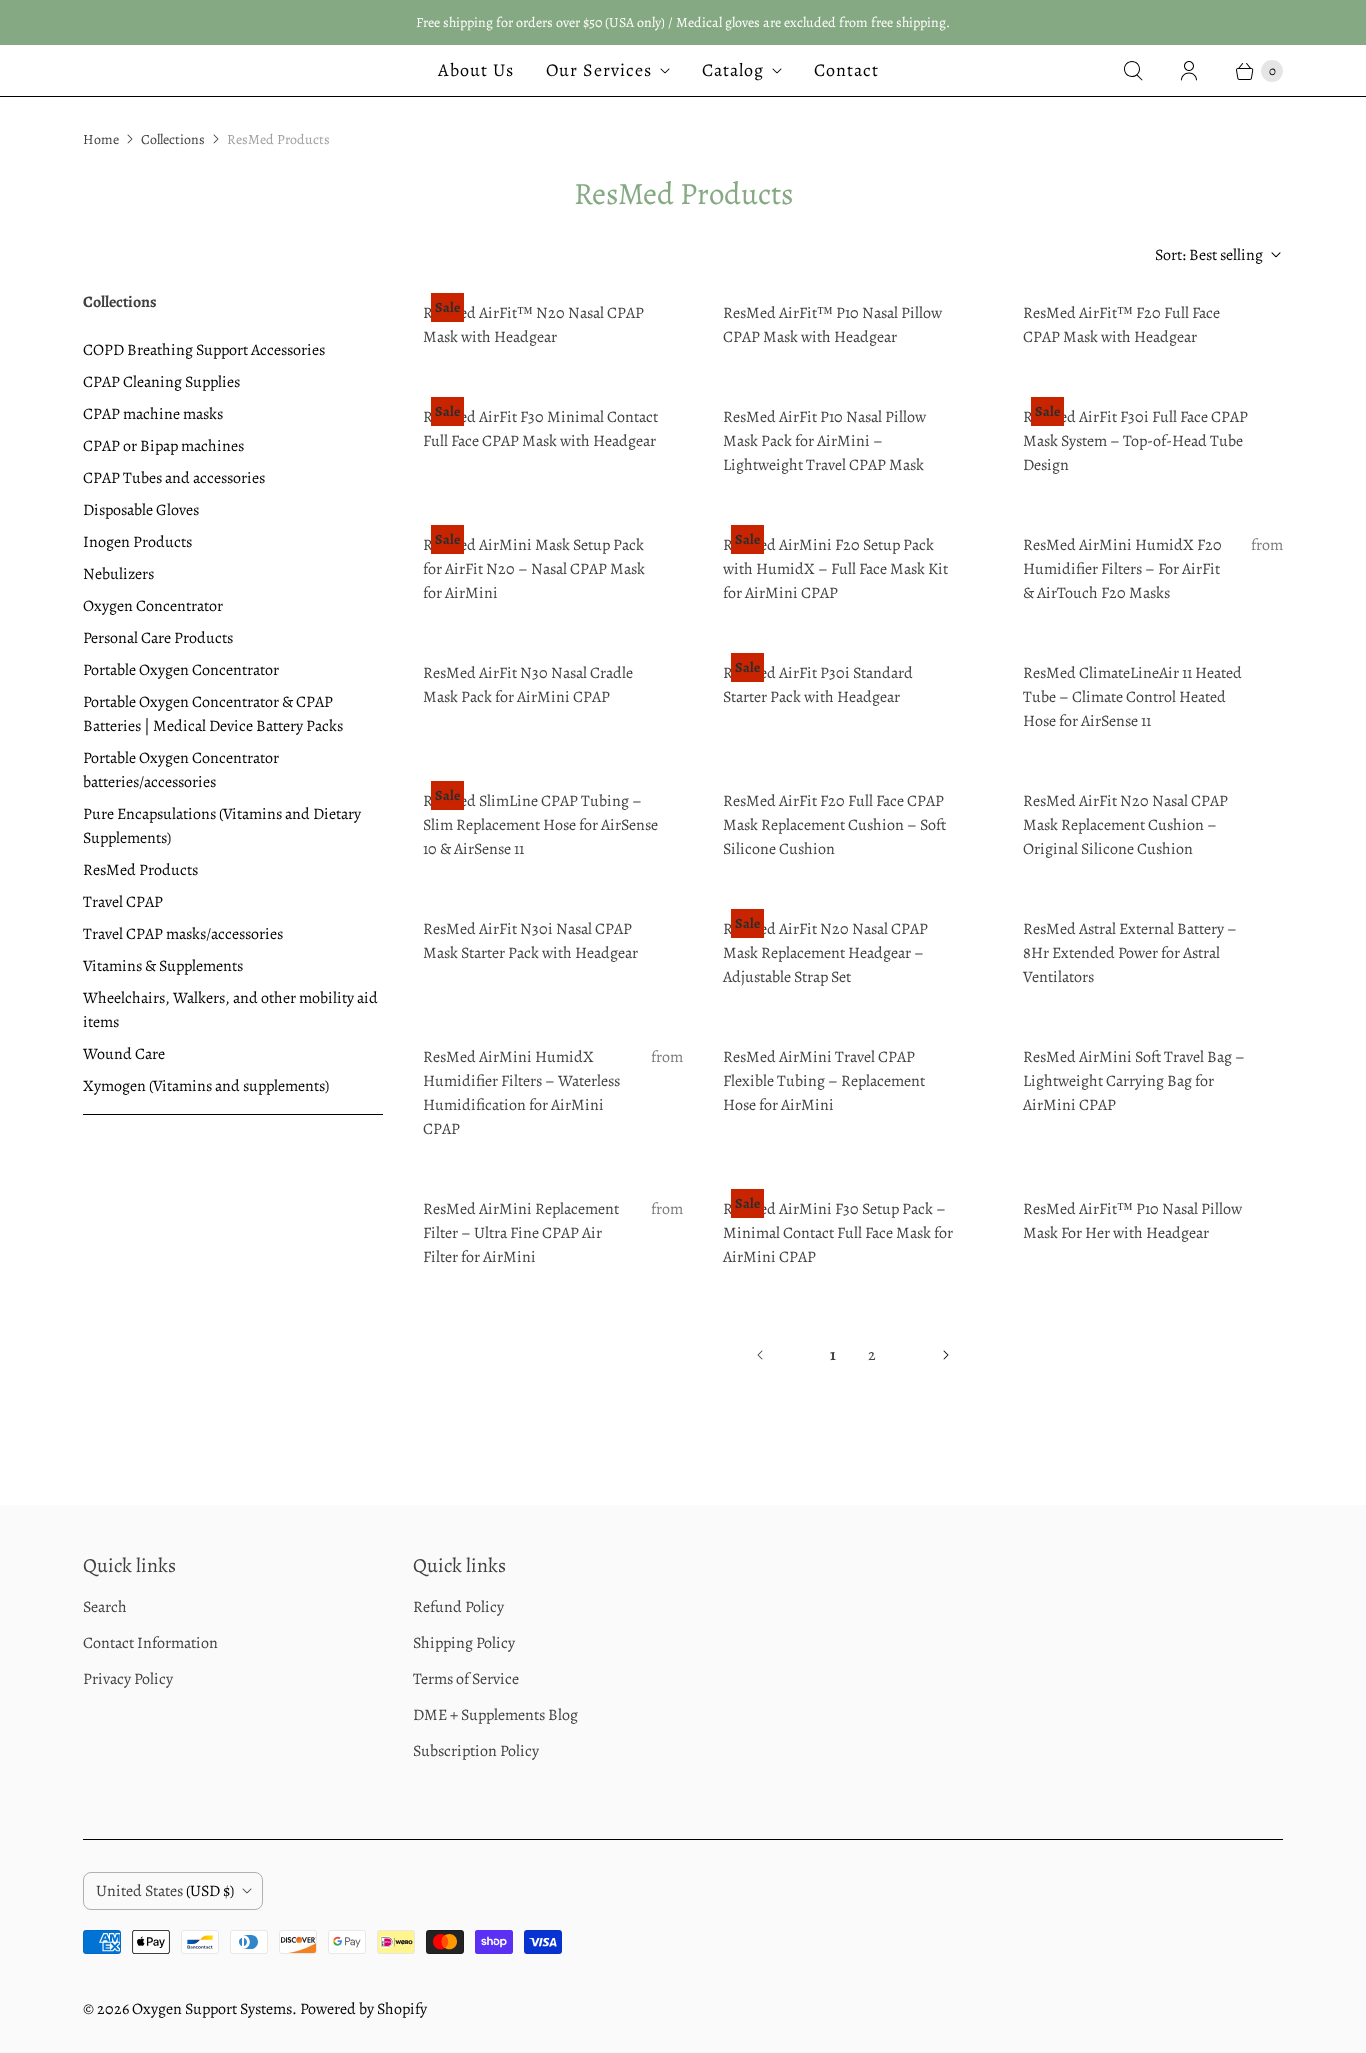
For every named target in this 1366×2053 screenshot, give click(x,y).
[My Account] (1189, 71)
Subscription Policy (476, 1751)
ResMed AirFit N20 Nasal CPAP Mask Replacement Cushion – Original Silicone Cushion (1125, 825)
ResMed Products (140, 870)
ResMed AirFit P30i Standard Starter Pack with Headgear (818, 685)
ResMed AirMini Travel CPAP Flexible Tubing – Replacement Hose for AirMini (824, 1081)
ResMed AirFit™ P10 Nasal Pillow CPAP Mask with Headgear (832, 325)
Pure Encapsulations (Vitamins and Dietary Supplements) (222, 826)
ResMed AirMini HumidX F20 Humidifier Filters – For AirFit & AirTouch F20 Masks (1122, 569)
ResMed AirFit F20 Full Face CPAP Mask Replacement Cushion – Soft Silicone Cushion (834, 825)
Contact (846, 70)
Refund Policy (458, 1607)
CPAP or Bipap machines (163, 446)
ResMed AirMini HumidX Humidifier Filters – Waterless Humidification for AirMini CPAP (521, 1093)
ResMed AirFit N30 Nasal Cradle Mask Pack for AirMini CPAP (528, 685)
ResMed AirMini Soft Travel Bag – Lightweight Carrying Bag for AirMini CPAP (1134, 1081)
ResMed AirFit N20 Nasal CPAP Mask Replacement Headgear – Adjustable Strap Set (825, 953)
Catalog (733, 70)
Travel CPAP (123, 902)
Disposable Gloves (141, 510)
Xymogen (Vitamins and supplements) (206, 1086)
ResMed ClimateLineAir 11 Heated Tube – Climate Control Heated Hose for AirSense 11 (1132, 697)
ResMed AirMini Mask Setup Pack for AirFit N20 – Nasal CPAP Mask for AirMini (534, 569)
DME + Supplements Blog (495, 1715)
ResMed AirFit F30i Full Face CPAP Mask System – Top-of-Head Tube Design (1135, 441)
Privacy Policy (128, 1679)
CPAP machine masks (153, 414)
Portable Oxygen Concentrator (181, 670)
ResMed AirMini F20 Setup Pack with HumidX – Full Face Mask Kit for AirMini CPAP (835, 569)
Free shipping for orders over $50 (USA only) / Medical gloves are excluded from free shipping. (683, 22)
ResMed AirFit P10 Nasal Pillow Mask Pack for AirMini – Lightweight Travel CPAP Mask (824, 441)
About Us (476, 70)
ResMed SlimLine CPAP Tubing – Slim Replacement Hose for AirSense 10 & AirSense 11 (540, 825)
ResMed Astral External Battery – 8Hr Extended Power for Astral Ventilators (1130, 953)
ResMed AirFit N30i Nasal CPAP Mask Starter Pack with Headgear (530, 941)
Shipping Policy (464, 1643)
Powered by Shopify (363, 2009)
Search (105, 1607)
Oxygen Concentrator (153, 606)
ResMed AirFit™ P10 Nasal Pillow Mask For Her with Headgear (1132, 1221)
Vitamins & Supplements (163, 966)
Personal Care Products (158, 638)
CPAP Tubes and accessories (174, 478)
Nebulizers (118, 574)
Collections (173, 139)
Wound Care (124, 1054)
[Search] (1133, 71)
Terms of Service (466, 1679)
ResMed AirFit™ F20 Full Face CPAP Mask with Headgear (1121, 325)
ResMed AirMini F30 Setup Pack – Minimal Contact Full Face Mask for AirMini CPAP (838, 1233)
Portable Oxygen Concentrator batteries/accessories (181, 770)
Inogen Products (137, 542)
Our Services (599, 70)
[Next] (946, 1355)
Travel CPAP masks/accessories (183, 934)
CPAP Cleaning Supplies (161, 382)
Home (101, 139)
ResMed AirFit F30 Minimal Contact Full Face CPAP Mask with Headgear (540, 429)
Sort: (1209, 255)
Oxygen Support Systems (212, 2009)
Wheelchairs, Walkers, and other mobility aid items (230, 1010)
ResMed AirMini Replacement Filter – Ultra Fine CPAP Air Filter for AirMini (521, 1233)
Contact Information (150, 1643)
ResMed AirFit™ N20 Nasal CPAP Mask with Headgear (533, 325)
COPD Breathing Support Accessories (204, 350)
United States (165, 1891)
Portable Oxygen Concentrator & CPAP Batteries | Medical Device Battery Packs (213, 714)
